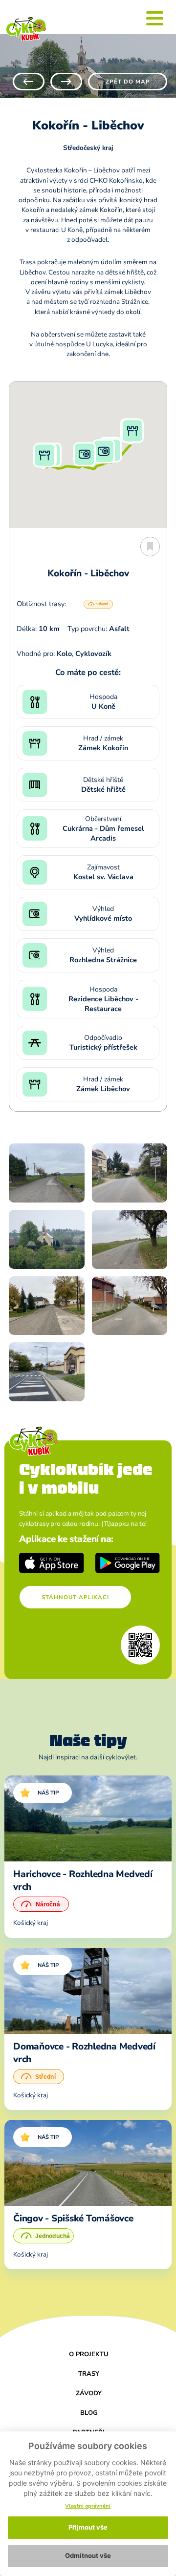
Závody (89, 2393)
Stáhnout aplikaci (75, 1597)
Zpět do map (128, 82)
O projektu (89, 2354)
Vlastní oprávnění (88, 2506)
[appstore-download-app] (52, 1563)
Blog (89, 2413)
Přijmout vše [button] (88, 2527)
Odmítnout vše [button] (88, 2555)
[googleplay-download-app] (128, 1563)
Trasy (89, 2374)
